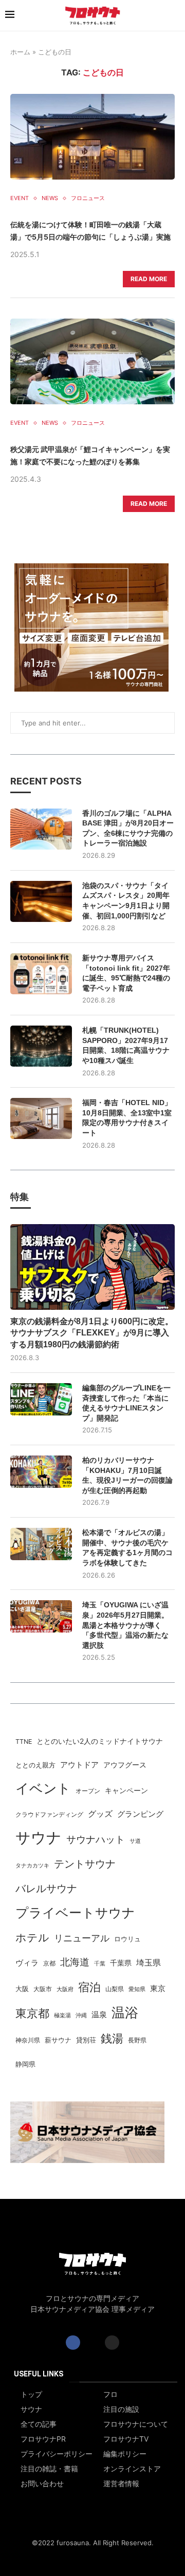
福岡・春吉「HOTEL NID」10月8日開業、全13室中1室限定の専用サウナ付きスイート (127, 1118)
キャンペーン (126, 1791)
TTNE (24, 1742)
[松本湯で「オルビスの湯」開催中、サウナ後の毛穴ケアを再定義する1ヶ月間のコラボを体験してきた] (41, 1544)
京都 (49, 1963)
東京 (158, 1989)
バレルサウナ (46, 1889)
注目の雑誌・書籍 (49, 2469)
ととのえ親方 (35, 1765)
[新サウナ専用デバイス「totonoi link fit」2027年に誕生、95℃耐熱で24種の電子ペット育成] (41, 974)
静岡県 (25, 2064)
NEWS (50, 198)
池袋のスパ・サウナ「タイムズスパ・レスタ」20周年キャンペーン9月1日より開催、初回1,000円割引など (126, 901)
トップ (31, 2394)
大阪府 (65, 1989)
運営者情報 (121, 2484)
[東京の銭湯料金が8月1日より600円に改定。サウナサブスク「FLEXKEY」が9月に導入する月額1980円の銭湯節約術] (92, 1267)
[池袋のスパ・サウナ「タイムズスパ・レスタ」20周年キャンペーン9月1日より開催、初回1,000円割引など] (41, 901)
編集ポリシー (125, 2454)
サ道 (135, 1841)
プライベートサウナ (75, 1912)
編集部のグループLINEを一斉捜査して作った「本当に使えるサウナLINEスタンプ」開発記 (126, 1403)
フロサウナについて (136, 2424)
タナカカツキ (32, 1865)
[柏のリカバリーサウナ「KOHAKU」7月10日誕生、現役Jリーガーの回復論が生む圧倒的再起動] (41, 1472)
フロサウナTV (126, 2439)
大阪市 (43, 1989)
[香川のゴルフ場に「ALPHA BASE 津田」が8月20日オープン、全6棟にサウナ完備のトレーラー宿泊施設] (41, 829)
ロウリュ (127, 1939)
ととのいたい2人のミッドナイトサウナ (100, 1741)
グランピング (140, 1814)
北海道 (75, 1962)
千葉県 (121, 1963)
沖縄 (81, 2015)
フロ (110, 2394)
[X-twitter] (92, 2343)
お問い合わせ (42, 2484)
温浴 (125, 2012)
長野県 (137, 2040)
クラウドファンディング (49, 1814)
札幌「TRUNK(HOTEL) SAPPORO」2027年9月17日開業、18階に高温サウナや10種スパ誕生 (126, 1045)
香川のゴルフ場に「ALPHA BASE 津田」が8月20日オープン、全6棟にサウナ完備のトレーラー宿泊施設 (128, 828)
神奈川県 (28, 2040)
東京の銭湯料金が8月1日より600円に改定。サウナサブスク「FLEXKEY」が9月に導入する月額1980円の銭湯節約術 (92, 1333)
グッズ (100, 1814)
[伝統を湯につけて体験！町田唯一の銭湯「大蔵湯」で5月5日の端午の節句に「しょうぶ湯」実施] (92, 137)
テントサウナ (85, 1864)
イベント (43, 1788)
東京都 (32, 2013)
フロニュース (88, 198)
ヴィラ (27, 1963)
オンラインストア (132, 2469)
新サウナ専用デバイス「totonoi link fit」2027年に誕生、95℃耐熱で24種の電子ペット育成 (126, 973)
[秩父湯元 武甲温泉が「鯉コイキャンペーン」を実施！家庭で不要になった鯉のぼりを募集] (92, 361)
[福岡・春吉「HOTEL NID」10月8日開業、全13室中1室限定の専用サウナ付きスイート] (41, 1118)
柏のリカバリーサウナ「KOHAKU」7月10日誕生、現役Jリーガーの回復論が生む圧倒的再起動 (127, 1475)
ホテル (32, 1937)
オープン (88, 1791)
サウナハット (96, 1840)
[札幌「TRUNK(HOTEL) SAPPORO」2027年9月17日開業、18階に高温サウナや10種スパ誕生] (41, 1046)
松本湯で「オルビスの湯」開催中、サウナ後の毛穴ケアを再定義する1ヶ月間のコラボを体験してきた (127, 1548)
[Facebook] (73, 2343)
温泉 (99, 2014)
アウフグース (125, 1765)
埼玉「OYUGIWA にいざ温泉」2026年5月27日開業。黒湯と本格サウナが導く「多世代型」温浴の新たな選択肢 (125, 1625)
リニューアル (82, 1938)
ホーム (20, 52)
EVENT (20, 198)
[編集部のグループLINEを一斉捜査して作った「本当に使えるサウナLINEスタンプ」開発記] (41, 1399)
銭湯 (112, 2038)
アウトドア (79, 1765)
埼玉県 (149, 1963)
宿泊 (89, 1987)
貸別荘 (86, 2040)
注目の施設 (121, 2409)
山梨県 (115, 1989)
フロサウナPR (43, 2439)
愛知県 (137, 1989)
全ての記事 (39, 2424)
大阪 (22, 1989)
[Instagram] (112, 2343)
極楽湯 (62, 2015)
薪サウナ (58, 2040)
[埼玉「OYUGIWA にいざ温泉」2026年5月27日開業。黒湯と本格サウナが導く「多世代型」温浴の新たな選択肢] (41, 1616)
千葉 (100, 1963)
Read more (149, 279)
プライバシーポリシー (57, 2454)
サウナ (39, 1837)
